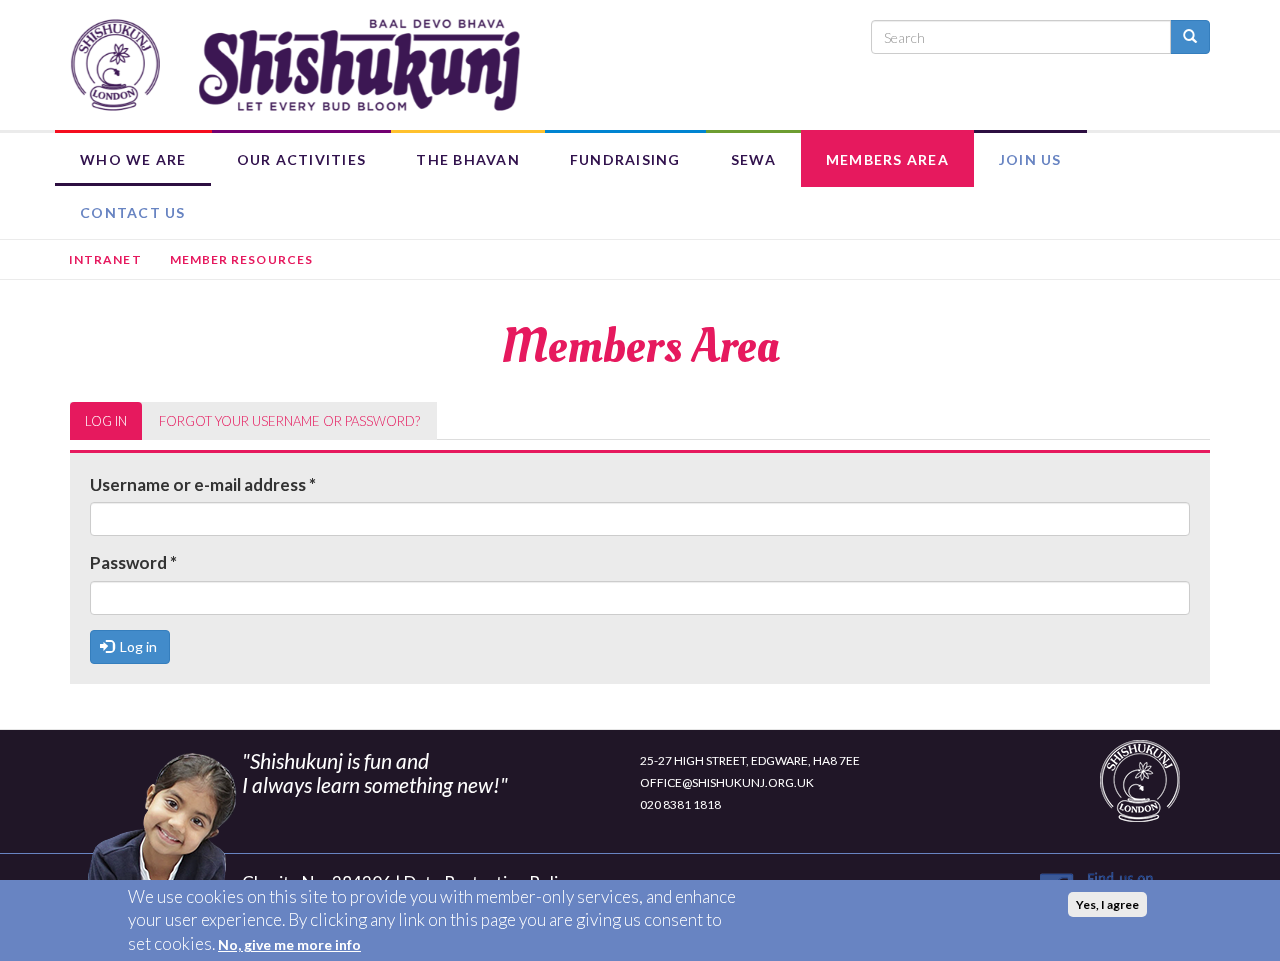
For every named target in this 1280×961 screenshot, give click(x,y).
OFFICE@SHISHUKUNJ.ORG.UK (727, 782)
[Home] (295, 65)
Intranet (105, 259)
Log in (113, 427)
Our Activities (302, 159)
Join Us (1030, 159)
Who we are (133, 159)
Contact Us (133, 212)
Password (133, 562)
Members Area (887, 159)
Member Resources (241, 259)
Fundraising (625, 159)
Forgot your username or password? (289, 421)
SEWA (753, 159)
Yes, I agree (1107, 904)
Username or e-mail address (203, 484)
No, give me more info (289, 944)
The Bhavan (468, 159)
